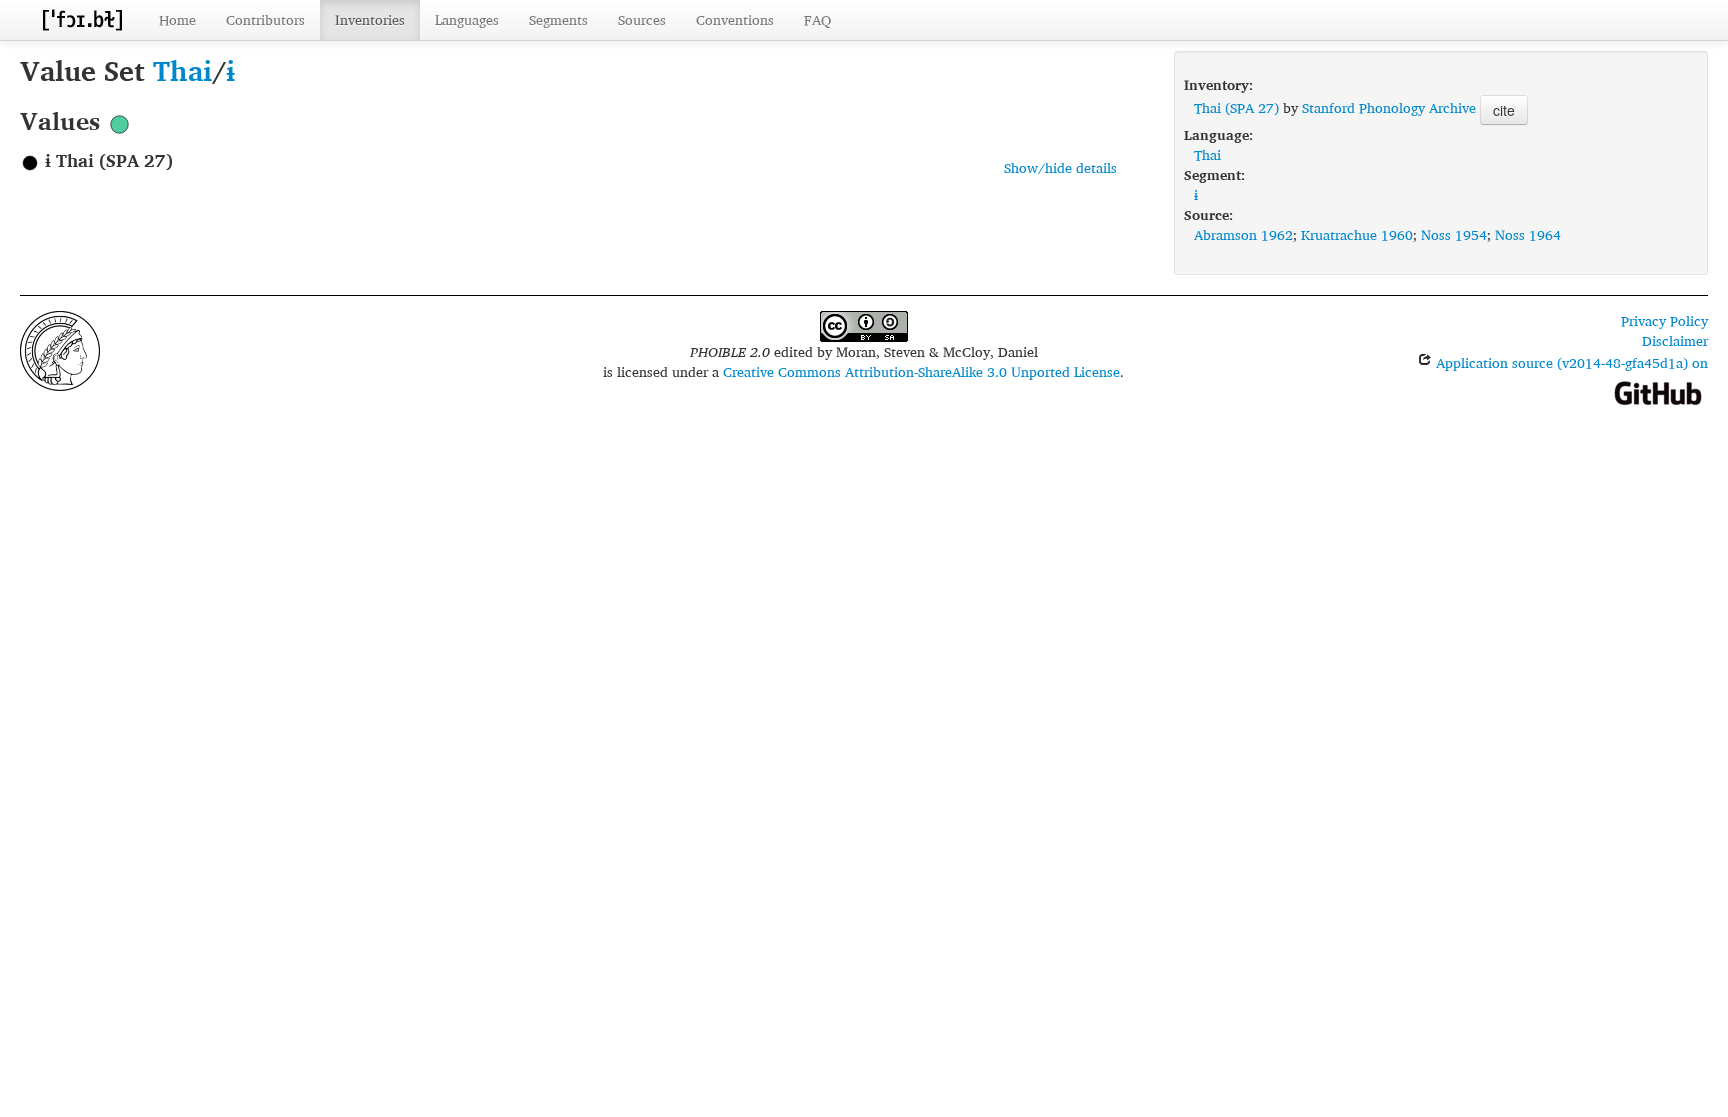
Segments (558, 19)
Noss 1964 (1528, 234)
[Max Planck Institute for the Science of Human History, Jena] (60, 348)
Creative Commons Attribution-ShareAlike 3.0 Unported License (921, 371)
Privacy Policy (1664, 320)
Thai (182, 70)
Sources (642, 19)
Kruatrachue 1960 (1357, 234)
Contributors (265, 19)
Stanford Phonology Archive (1389, 107)
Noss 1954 (1454, 234)
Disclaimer (1675, 340)
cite (1504, 110)
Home (177, 19)
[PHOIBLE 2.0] (82, 19)
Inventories (370, 19)
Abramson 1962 (1243, 234)
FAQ (817, 19)
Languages (467, 19)
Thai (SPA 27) (1236, 107)
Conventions (735, 19)
